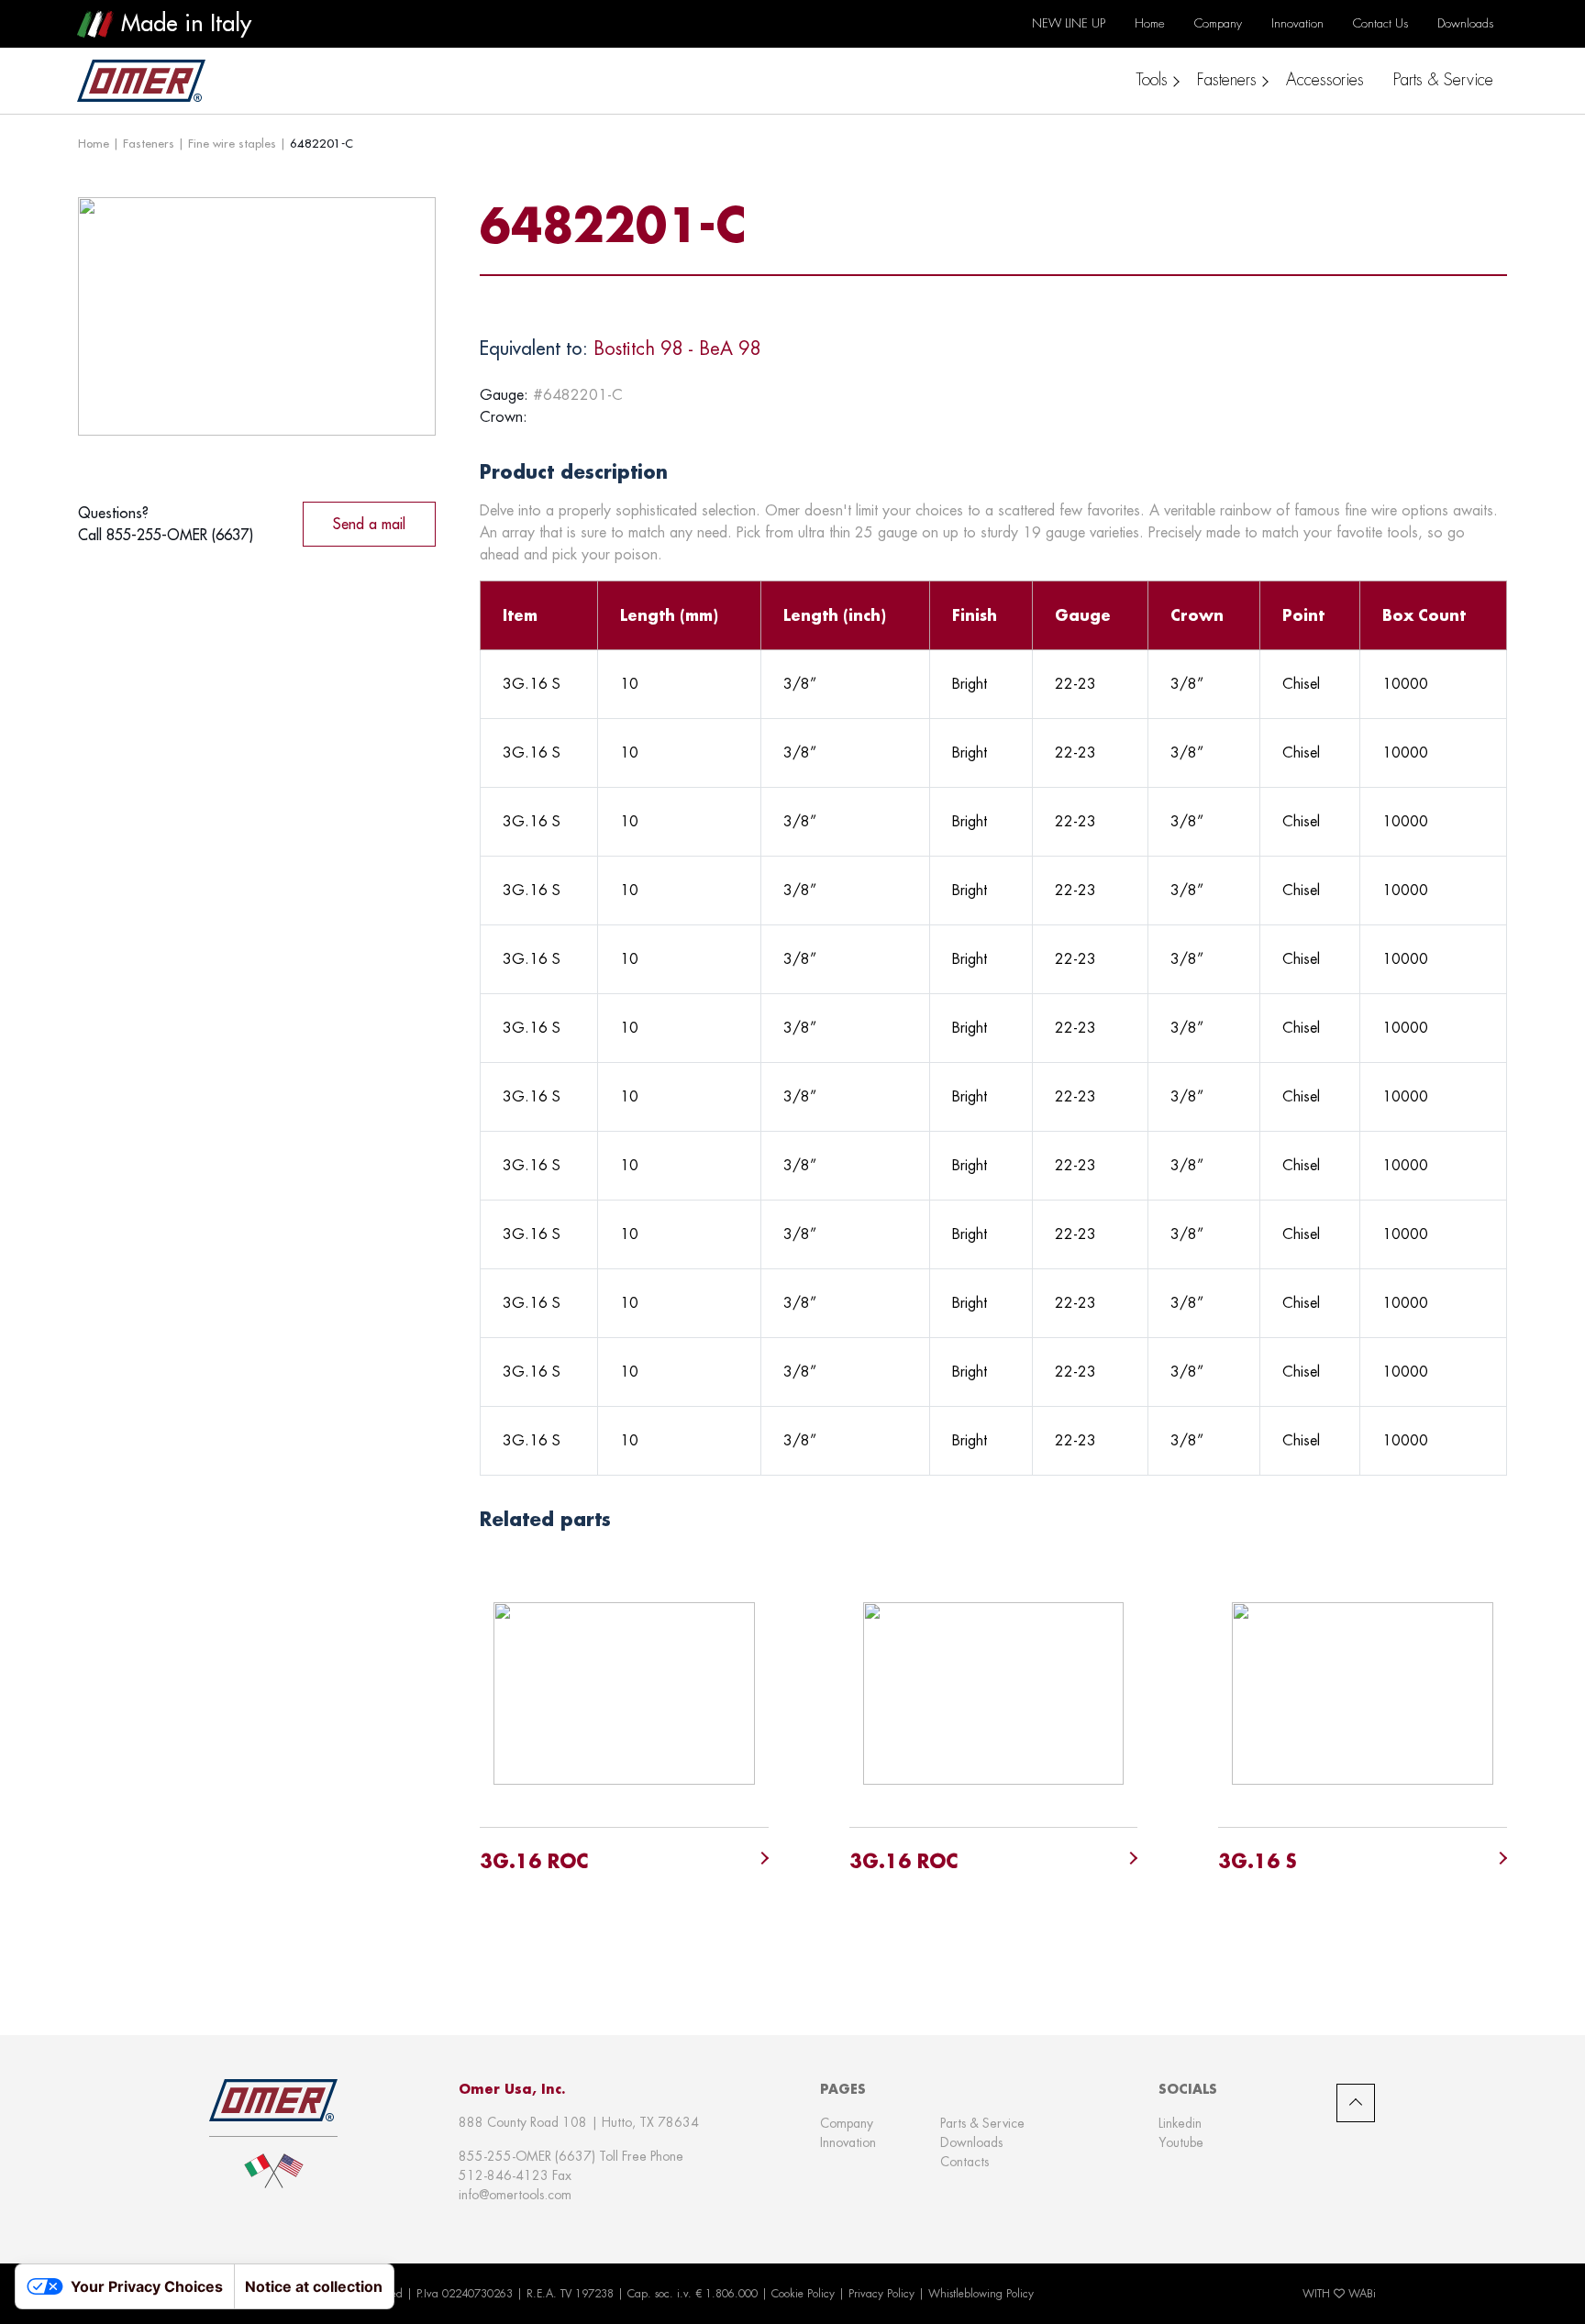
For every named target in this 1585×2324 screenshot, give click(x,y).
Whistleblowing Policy (981, 2294)
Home (94, 143)
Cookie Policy (803, 2294)
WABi (1362, 2294)
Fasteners (149, 143)
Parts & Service (982, 2123)
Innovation (848, 2142)
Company (847, 2123)
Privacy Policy (881, 2294)
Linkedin (1180, 2123)
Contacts (964, 2162)
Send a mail (369, 524)
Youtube (1181, 2142)
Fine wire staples (232, 143)
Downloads (971, 2142)
